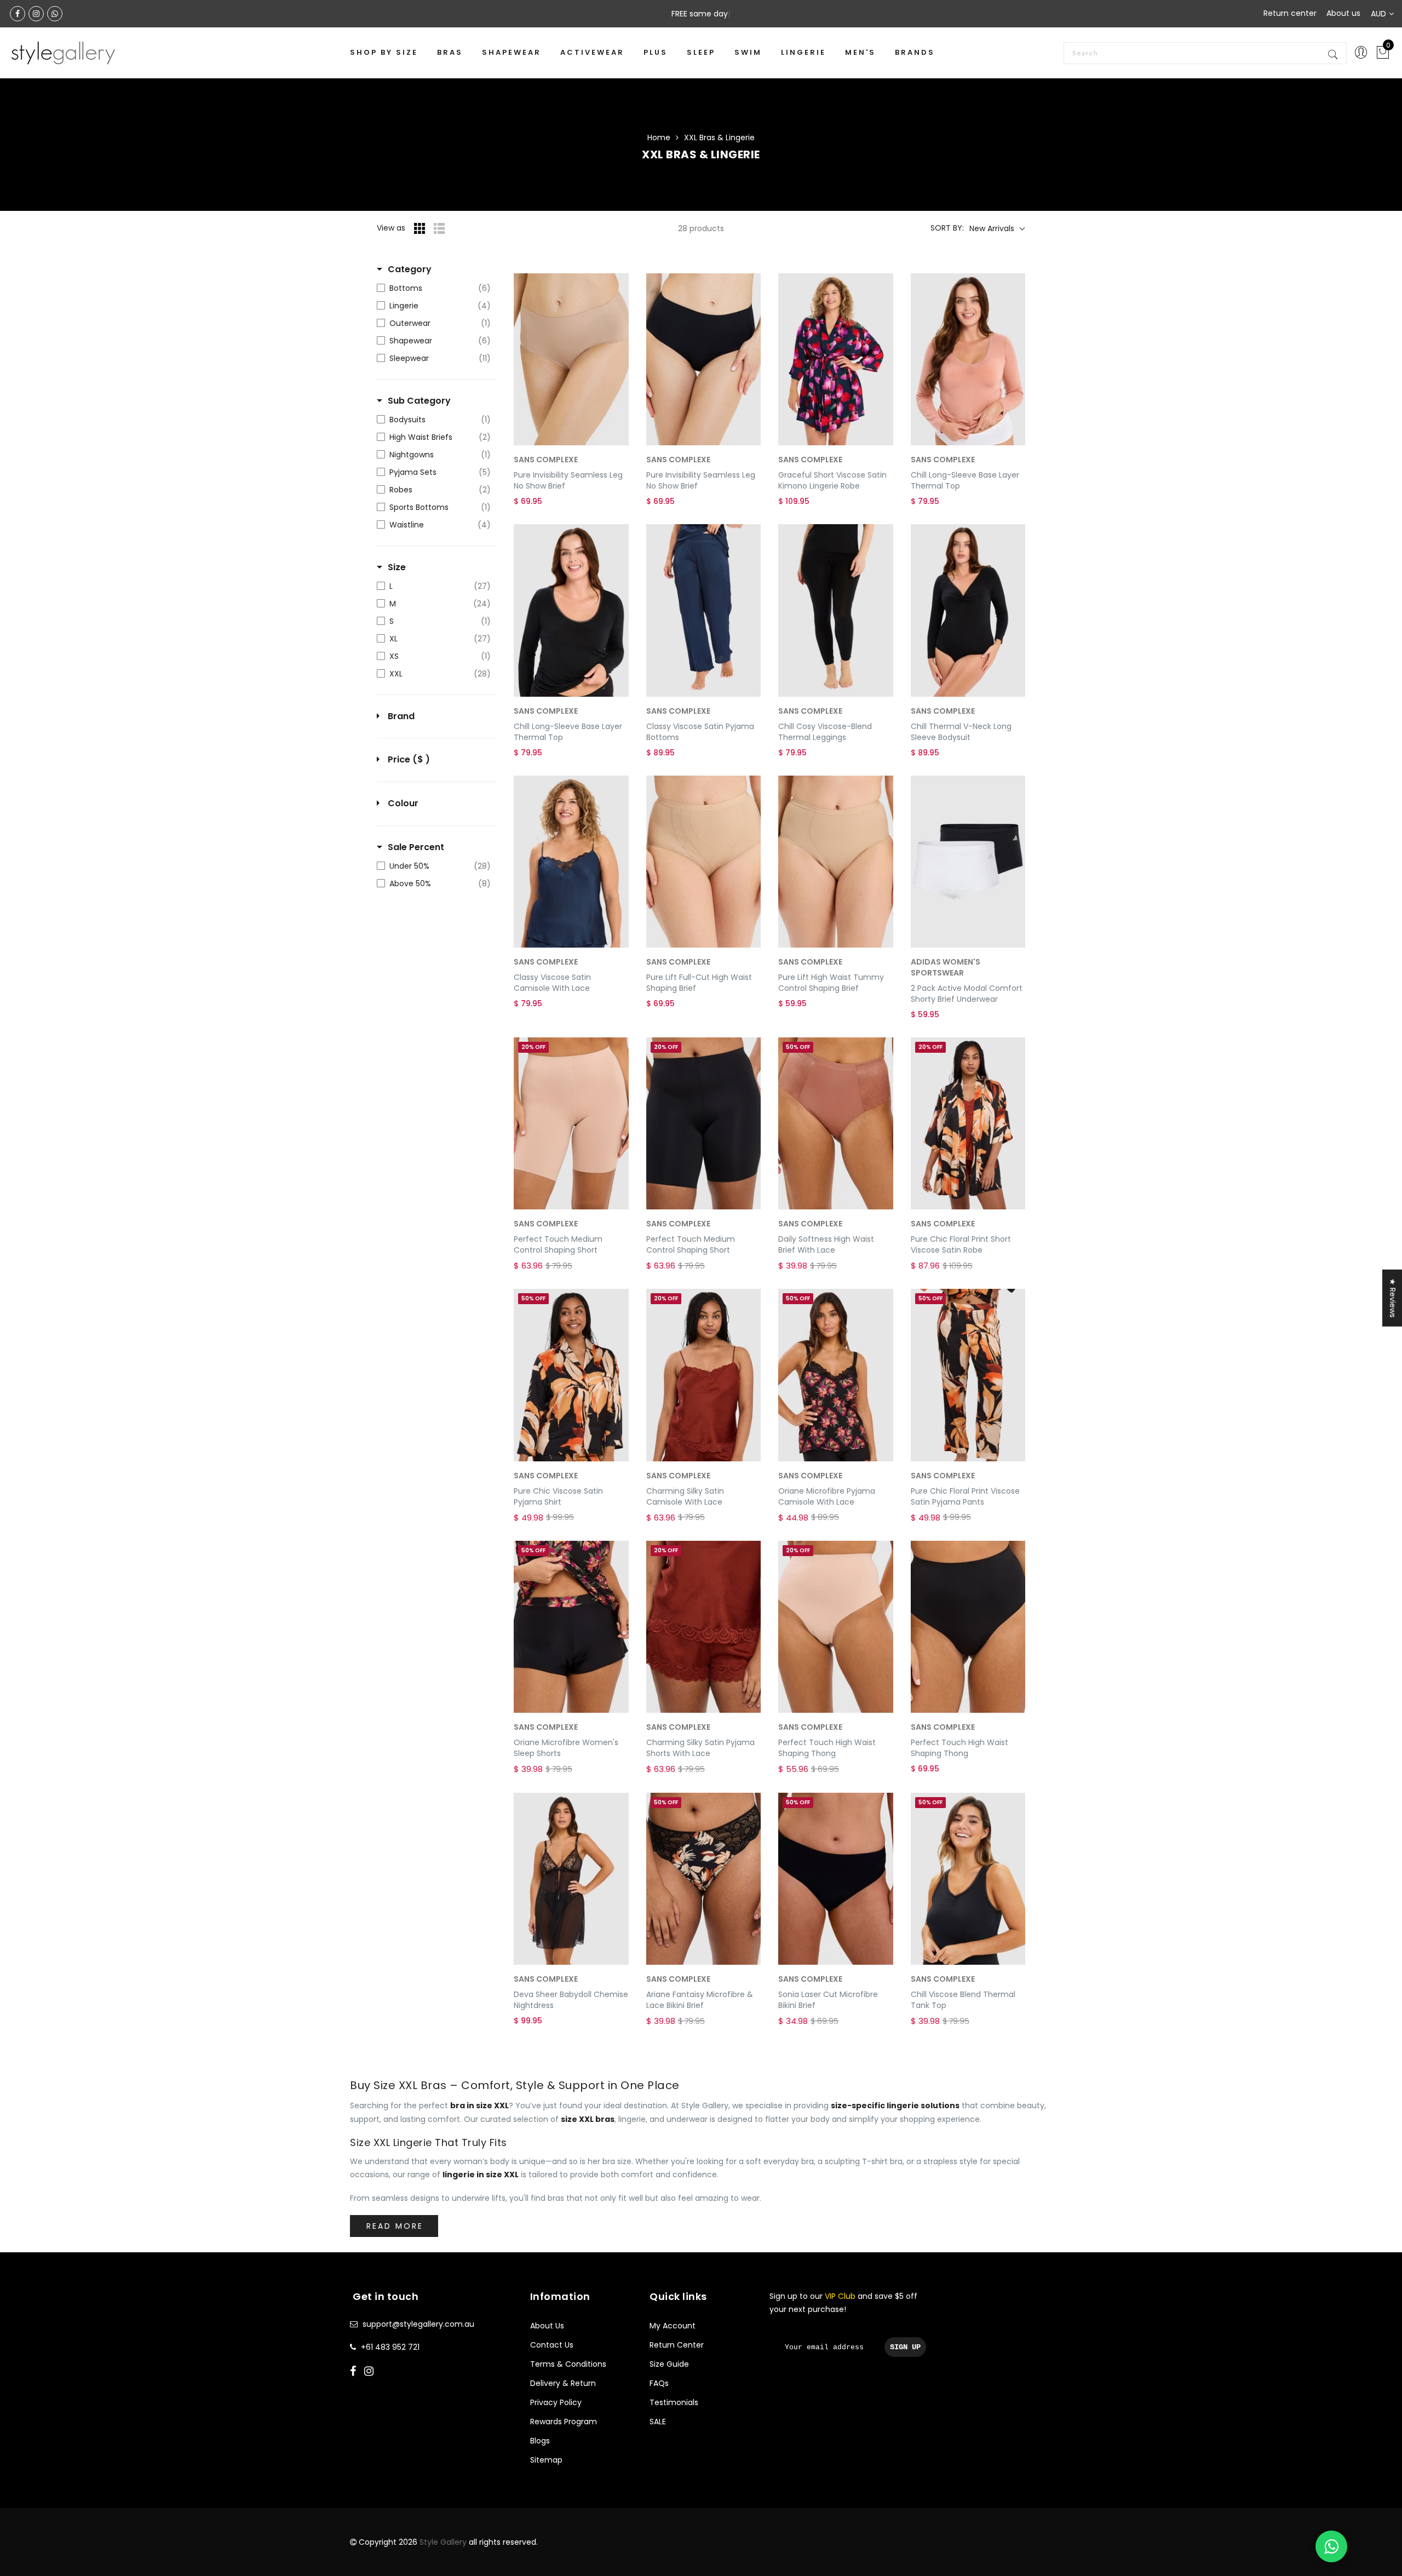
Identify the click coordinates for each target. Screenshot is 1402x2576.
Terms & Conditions (568, 2364)
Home (659, 137)
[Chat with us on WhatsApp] (1331, 2546)
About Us (547, 2326)
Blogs (540, 2441)
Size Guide (669, 2364)
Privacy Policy (556, 2402)
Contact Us (552, 2345)
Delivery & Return (563, 2383)
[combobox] (1205, 53)
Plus (656, 52)
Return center (1290, 13)
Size (397, 567)
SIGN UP (905, 2347)
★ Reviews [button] (1393, 1298)
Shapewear (512, 52)
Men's (860, 52)
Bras (450, 52)
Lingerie (803, 52)
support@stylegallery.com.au (418, 2324)
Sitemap (546, 2460)
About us (1343, 13)
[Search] (1334, 53)
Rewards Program (564, 2422)
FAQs (659, 2383)
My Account (673, 2326)
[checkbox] (434, 288)
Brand (401, 716)
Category (410, 269)
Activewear (592, 52)
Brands (915, 52)
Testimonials (674, 2402)
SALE (658, 2422)
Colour (403, 804)
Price (409, 760)
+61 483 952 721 (390, 2347)
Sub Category (419, 401)
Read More (395, 2226)
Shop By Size (384, 52)
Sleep (701, 52)
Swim (748, 52)
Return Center (677, 2345)
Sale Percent (416, 847)
